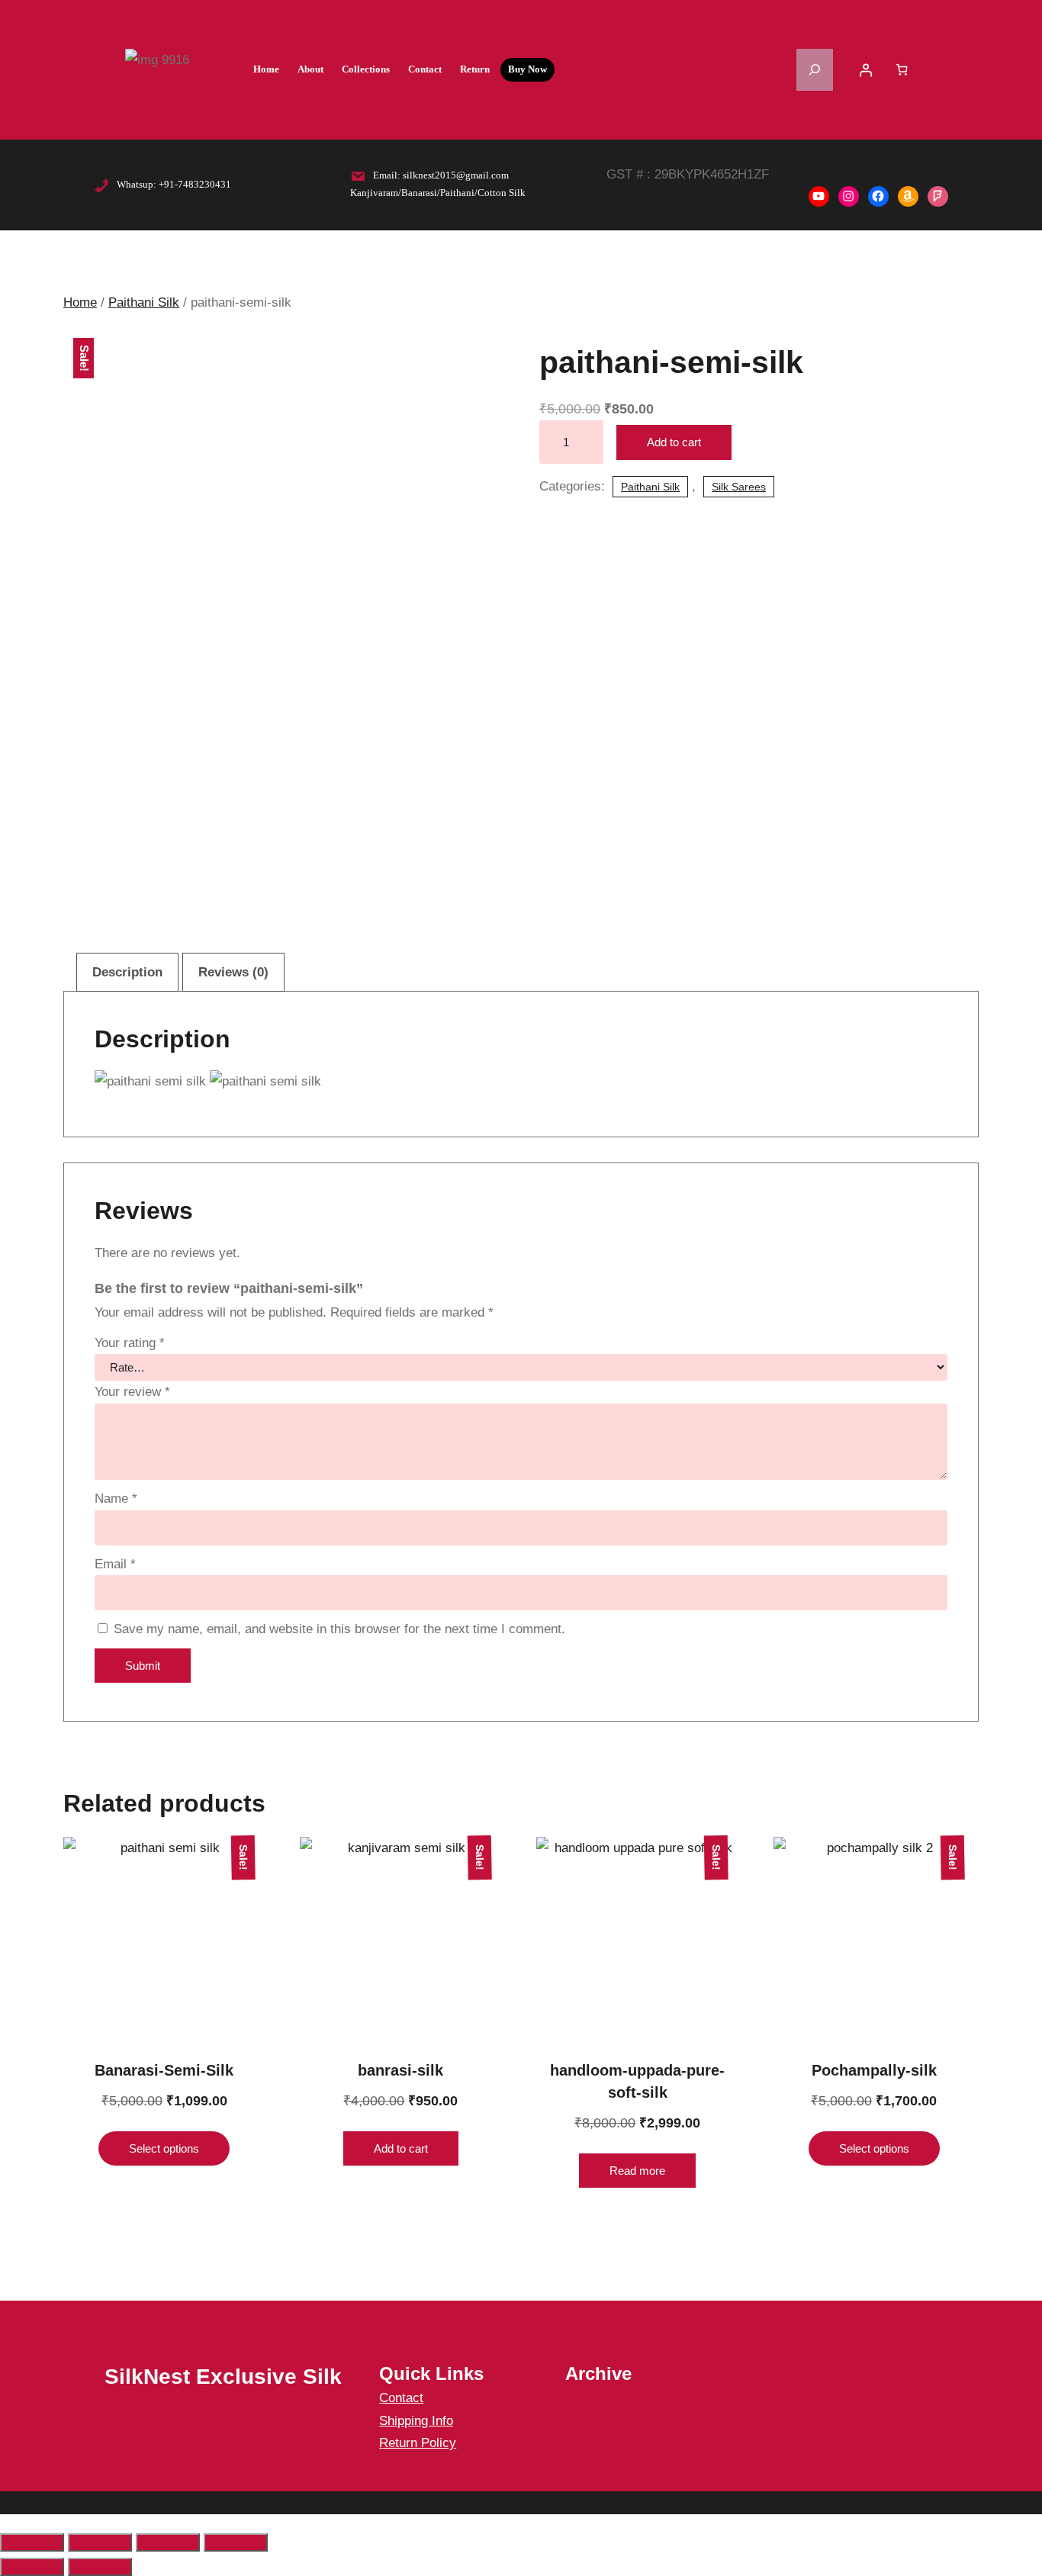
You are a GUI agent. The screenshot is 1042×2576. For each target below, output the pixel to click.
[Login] (866, 70)
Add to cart (674, 442)
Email (115, 1564)
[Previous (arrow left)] (32, 2567)
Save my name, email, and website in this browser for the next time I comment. (339, 1629)
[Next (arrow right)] (100, 2567)
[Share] (168, 2542)
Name (116, 1499)
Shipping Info (416, 2421)
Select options (164, 2148)
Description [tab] (127, 972)
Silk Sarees (739, 487)
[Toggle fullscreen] (100, 2542)
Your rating (130, 1343)
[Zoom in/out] (32, 2542)
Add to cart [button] (401, 2148)
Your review (132, 1392)
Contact (401, 2398)
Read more (637, 2171)
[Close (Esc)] (236, 2542)
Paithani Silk (144, 302)
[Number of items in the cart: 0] (902, 69)
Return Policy (418, 2443)
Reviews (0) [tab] (233, 972)
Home (80, 302)
